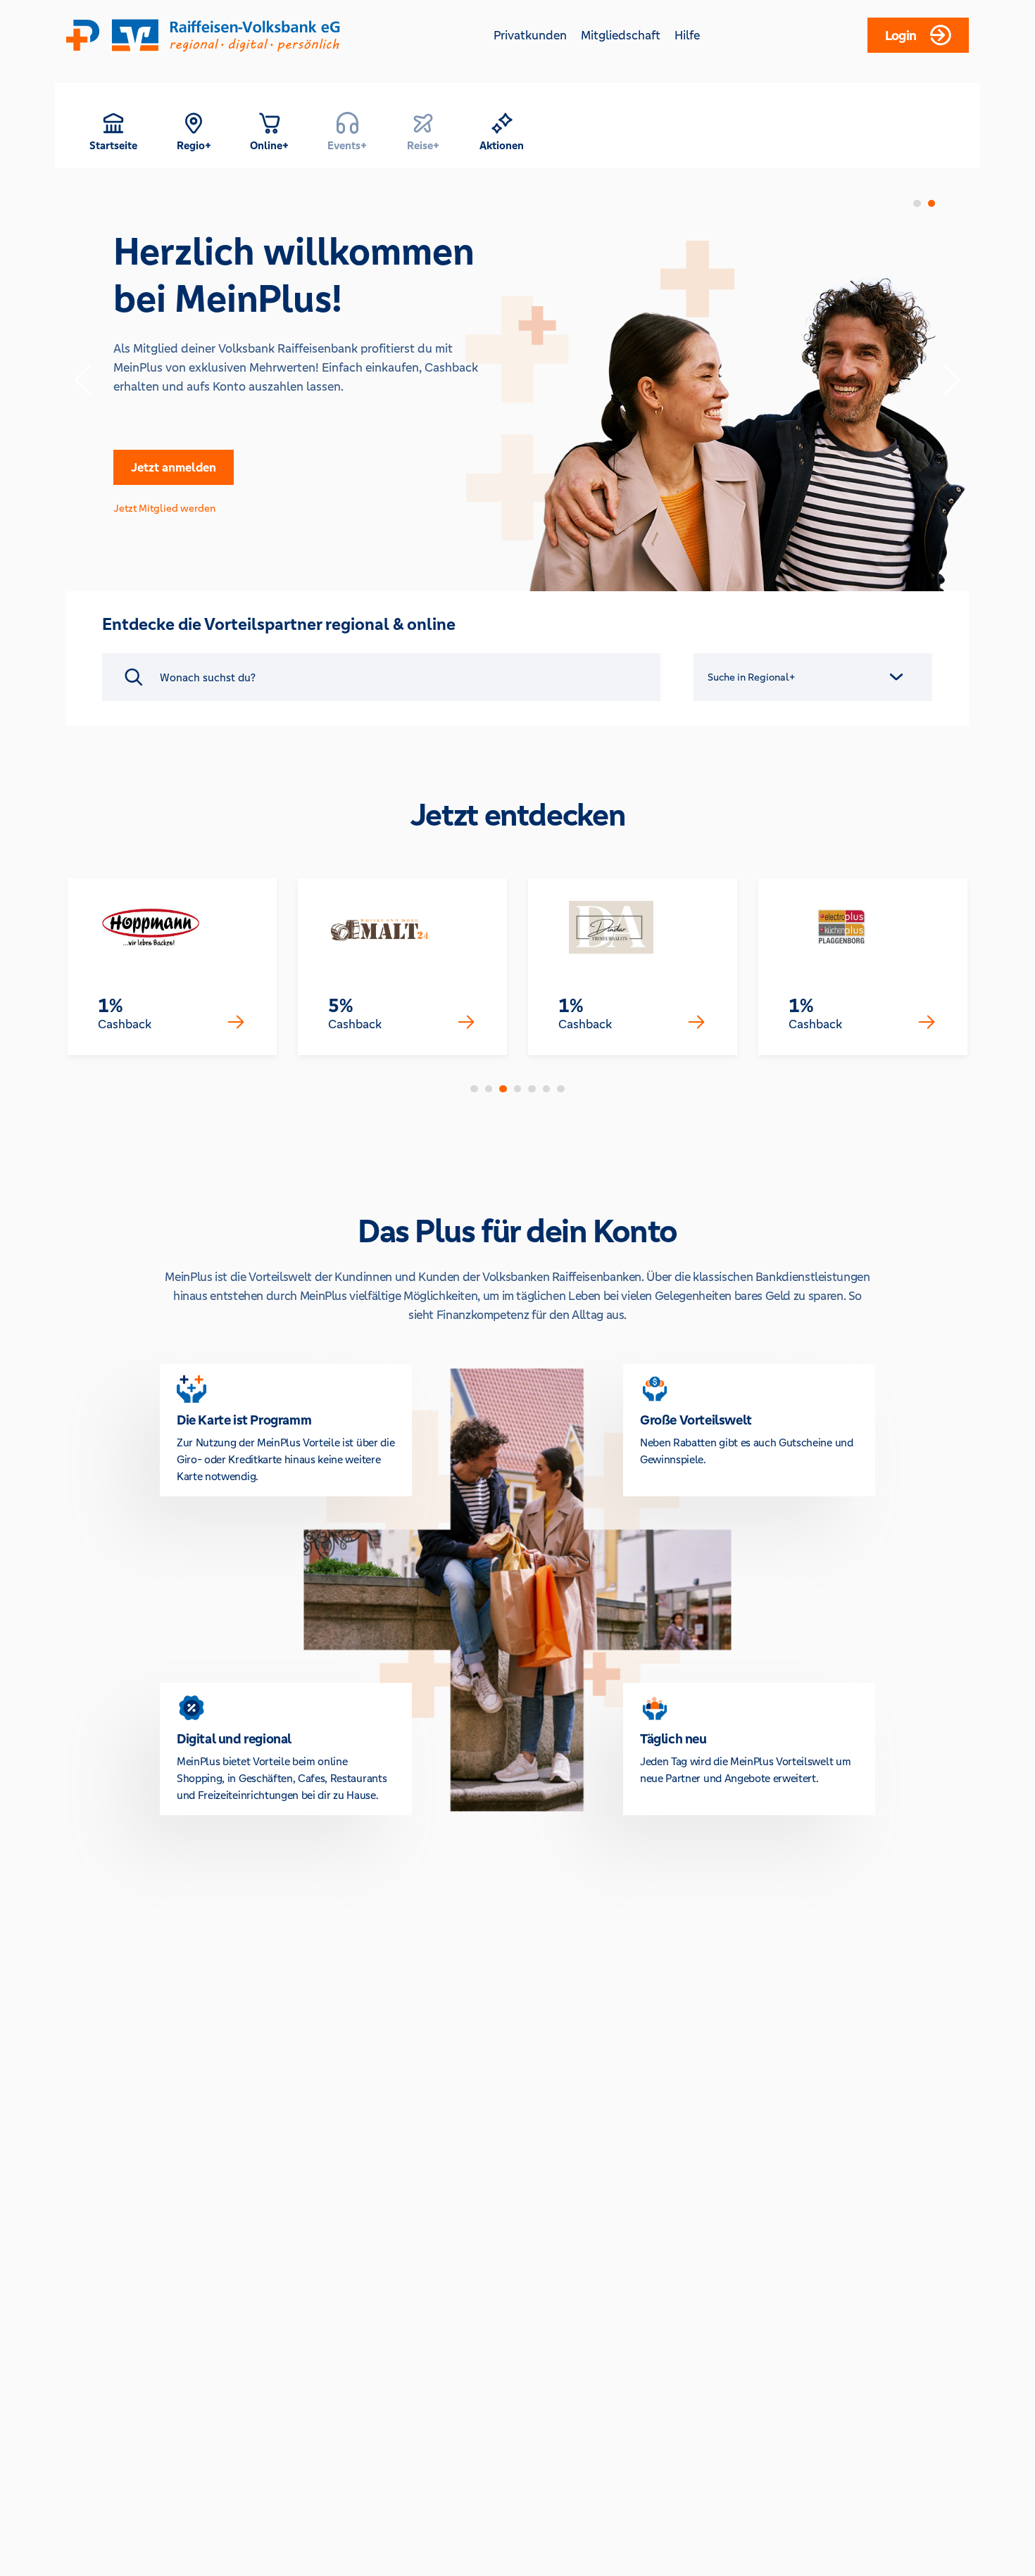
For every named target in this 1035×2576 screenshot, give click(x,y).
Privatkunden (530, 35)
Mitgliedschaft (621, 35)
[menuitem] (113, 131)
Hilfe (687, 35)
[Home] (203, 35)
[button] (113, 131)
